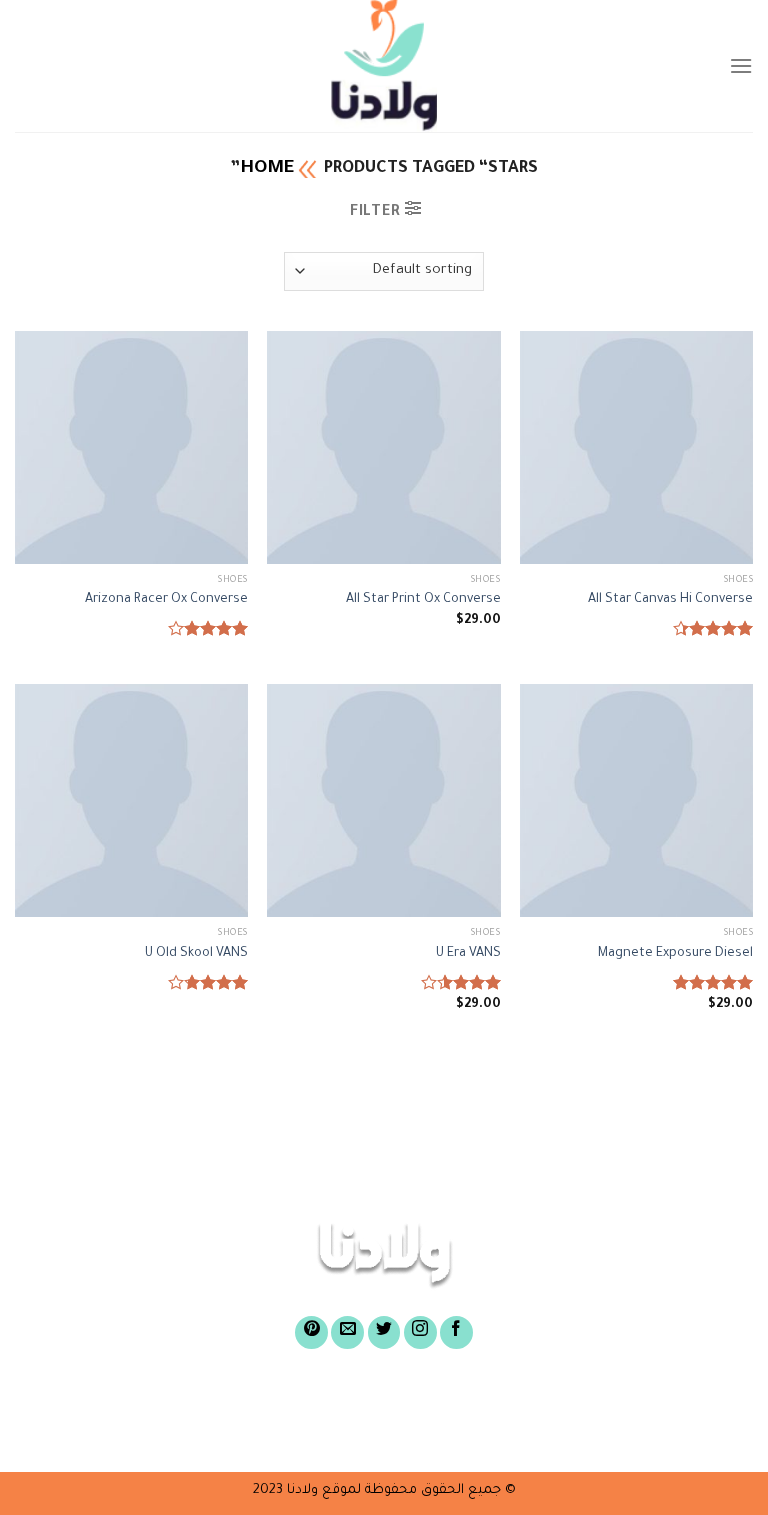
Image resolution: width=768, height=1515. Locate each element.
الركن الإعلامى (398, 1432)
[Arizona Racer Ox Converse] (131, 447)
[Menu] (741, 65)
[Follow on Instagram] (420, 1332)
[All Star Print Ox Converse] (383, 447)
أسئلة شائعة (536, 1432)
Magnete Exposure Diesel (675, 954)
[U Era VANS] (383, 800)
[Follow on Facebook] (456, 1332)
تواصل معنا (265, 1432)
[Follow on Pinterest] (311, 1332)
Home (267, 169)
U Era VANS (468, 954)
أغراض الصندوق (368, 1401)
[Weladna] (384, 66)
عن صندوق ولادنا (527, 1401)
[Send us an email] (347, 1332)
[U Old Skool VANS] (131, 800)
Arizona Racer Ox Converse (166, 600)
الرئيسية (659, 1401)
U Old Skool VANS (196, 954)
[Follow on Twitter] (384, 1332)
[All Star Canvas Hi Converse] (636, 447)
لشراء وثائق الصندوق (192, 1401)
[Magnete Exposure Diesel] (636, 800)
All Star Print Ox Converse (423, 600)
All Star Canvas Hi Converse (670, 600)
